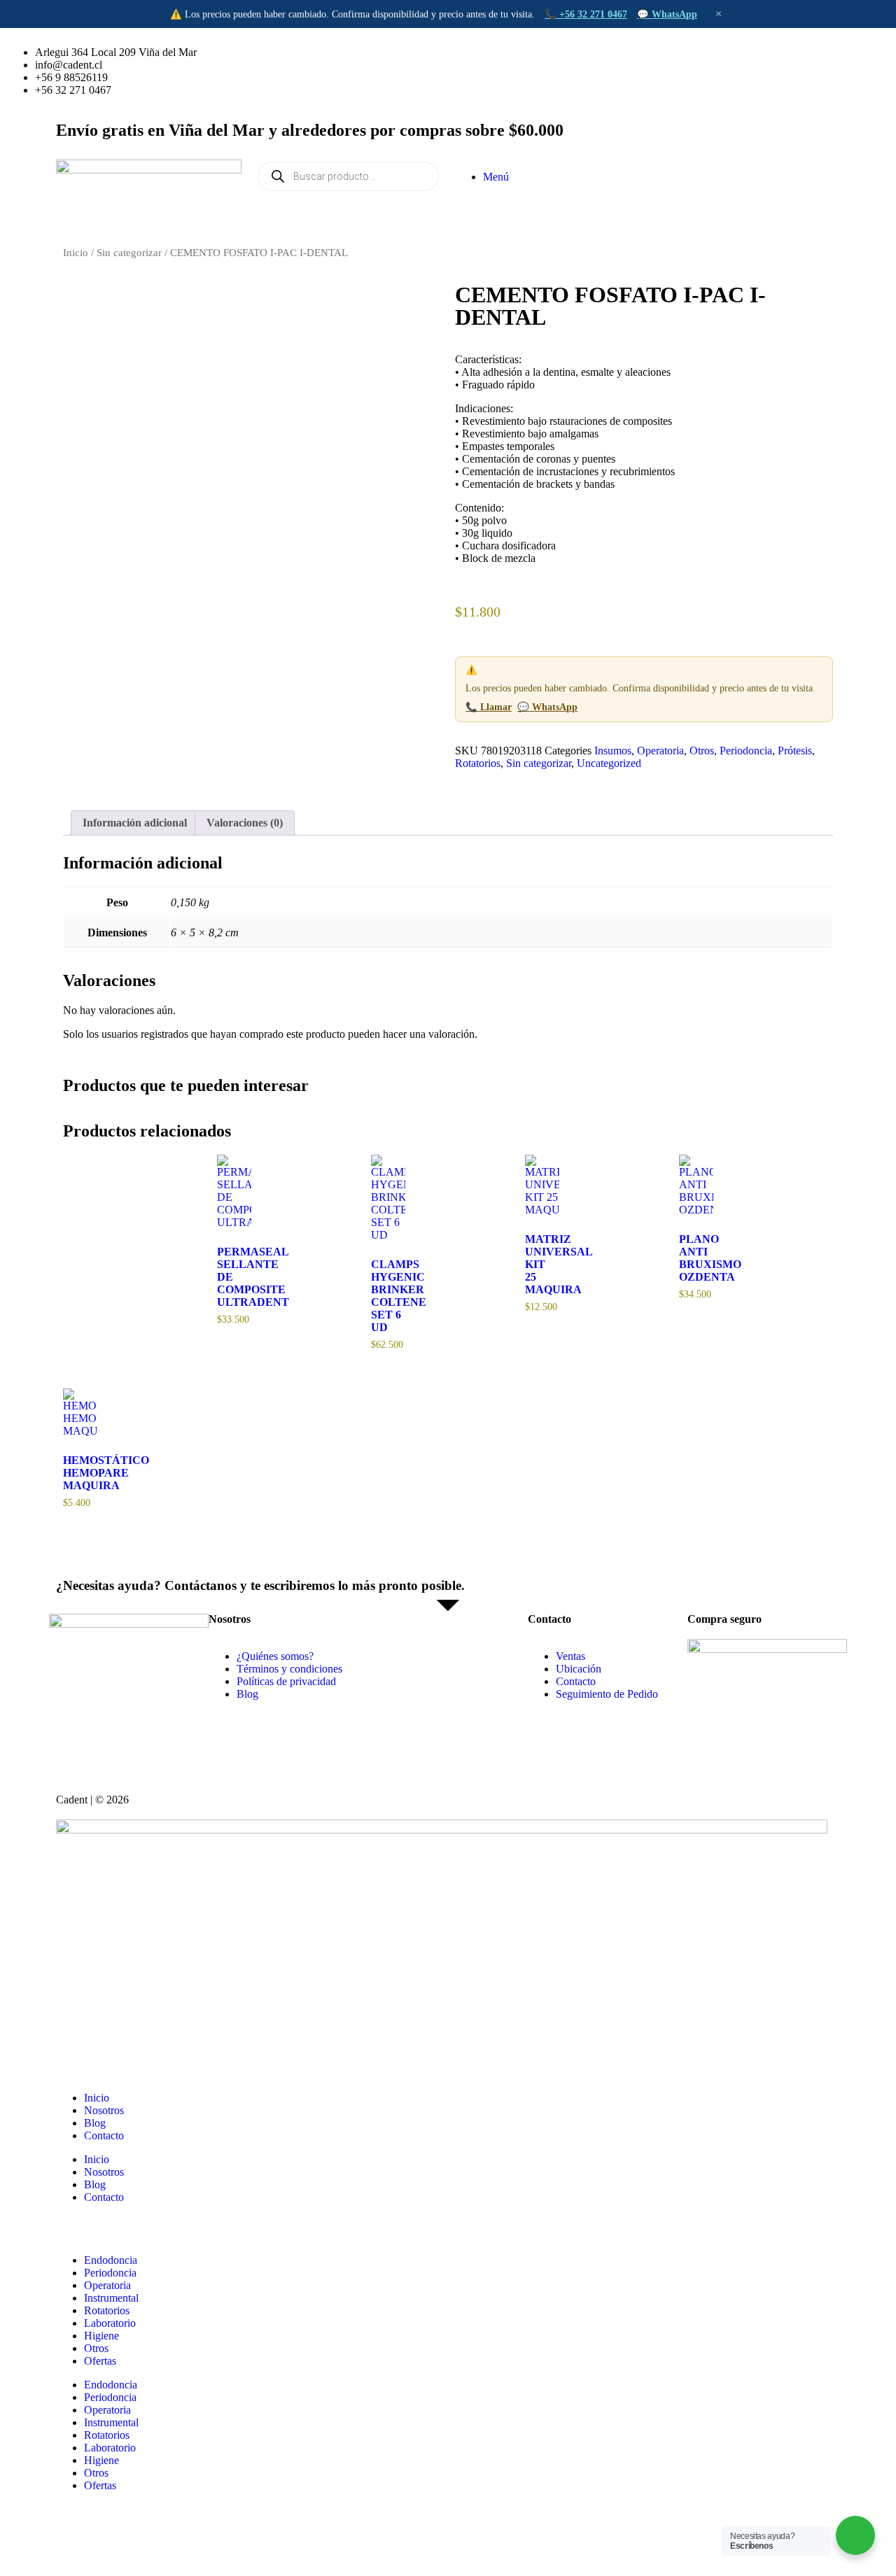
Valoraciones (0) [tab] (245, 823)
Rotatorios (478, 763)
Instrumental (111, 2298)
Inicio (76, 253)
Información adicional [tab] (135, 823)
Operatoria (660, 751)
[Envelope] (586, 52)
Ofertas (100, 2361)
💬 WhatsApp (667, 14)
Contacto (104, 2135)
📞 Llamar (489, 707)
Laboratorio (110, 2323)
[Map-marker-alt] (624, 52)
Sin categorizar (129, 253)
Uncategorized (609, 763)
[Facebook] (548, 52)
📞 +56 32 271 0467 (586, 14)
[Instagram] (510, 52)
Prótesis (795, 751)
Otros (702, 751)
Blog (95, 2123)
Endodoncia (111, 2260)
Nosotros (104, 2110)
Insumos (613, 751)
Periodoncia (746, 751)
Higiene (101, 2336)
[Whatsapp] (472, 52)
